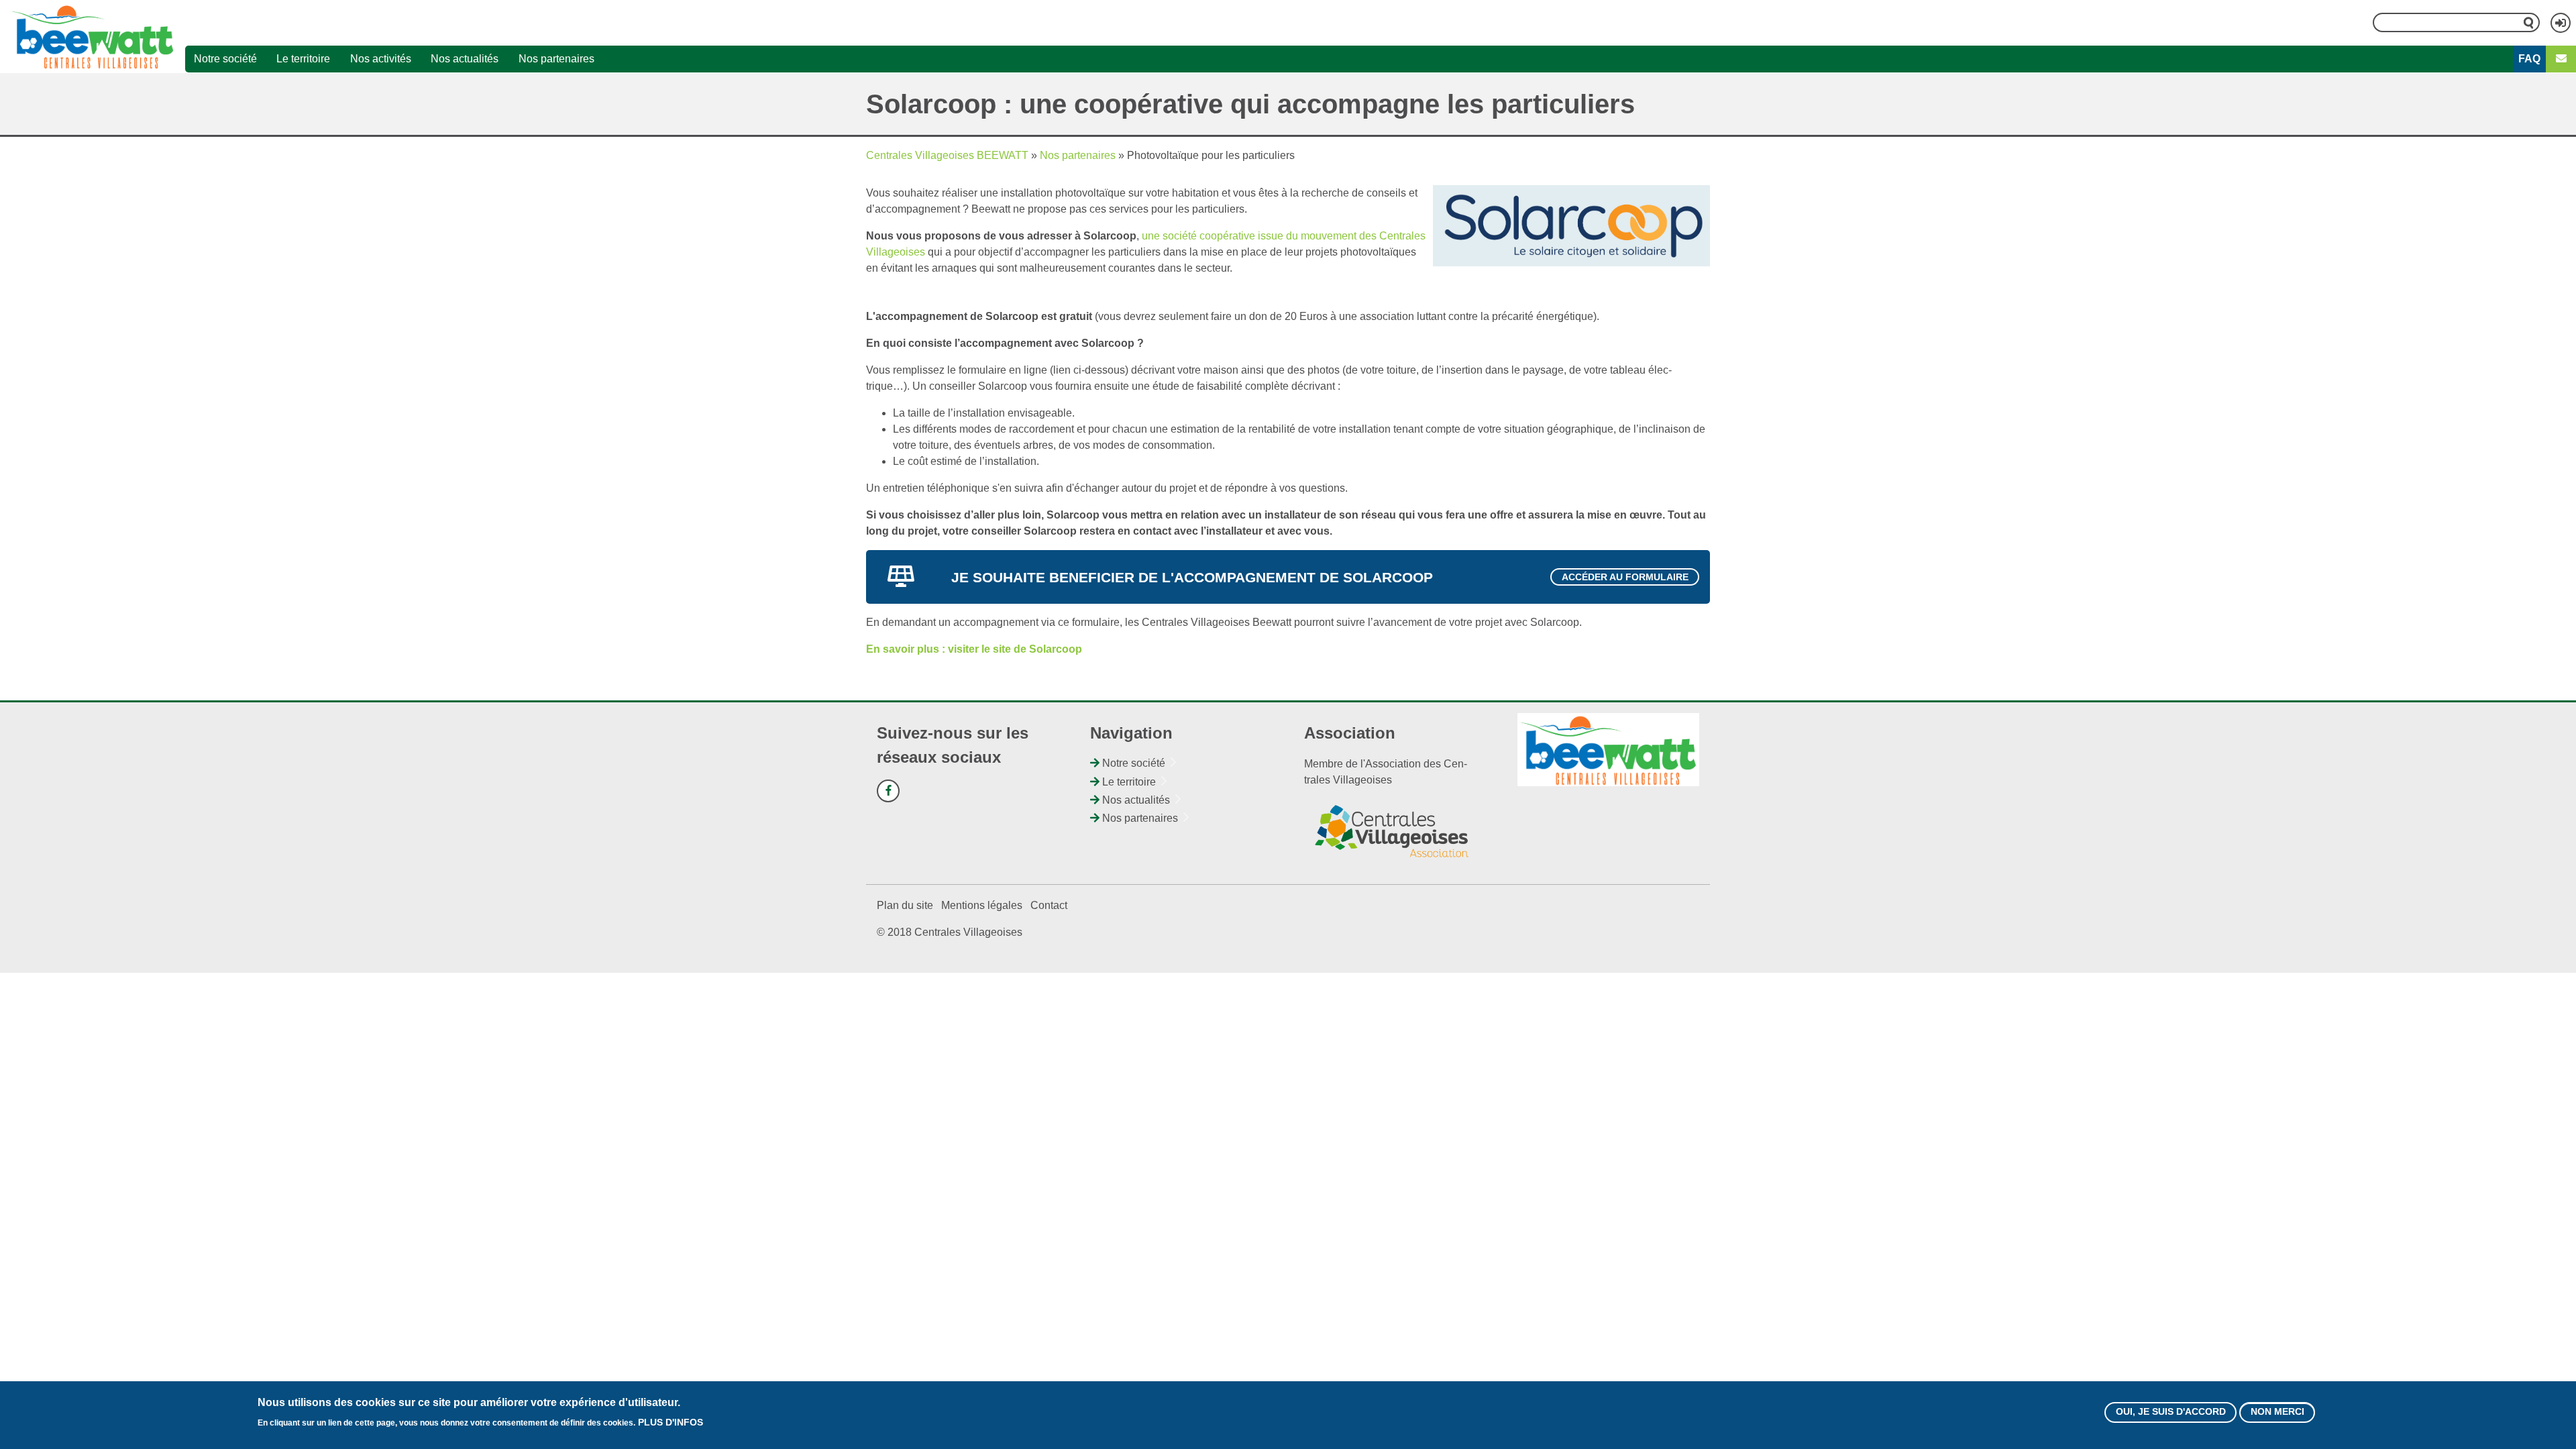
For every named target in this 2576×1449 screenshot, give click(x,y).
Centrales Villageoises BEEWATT (947, 155)
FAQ (2529, 59)
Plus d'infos (670, 1422)
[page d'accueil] (93, 36)
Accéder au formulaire (1625, 577)
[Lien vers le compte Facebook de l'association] (888, 791)
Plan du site (905, 905)
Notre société (225, 59)
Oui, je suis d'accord (2171, 1412)
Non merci (2277, 1412)
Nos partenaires (556, 59)
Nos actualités (465, 59)
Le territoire (303, 59)
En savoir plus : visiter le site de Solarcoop (974, 649)
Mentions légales (982, 905)
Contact (1049, 905)
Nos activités (381, 59)
